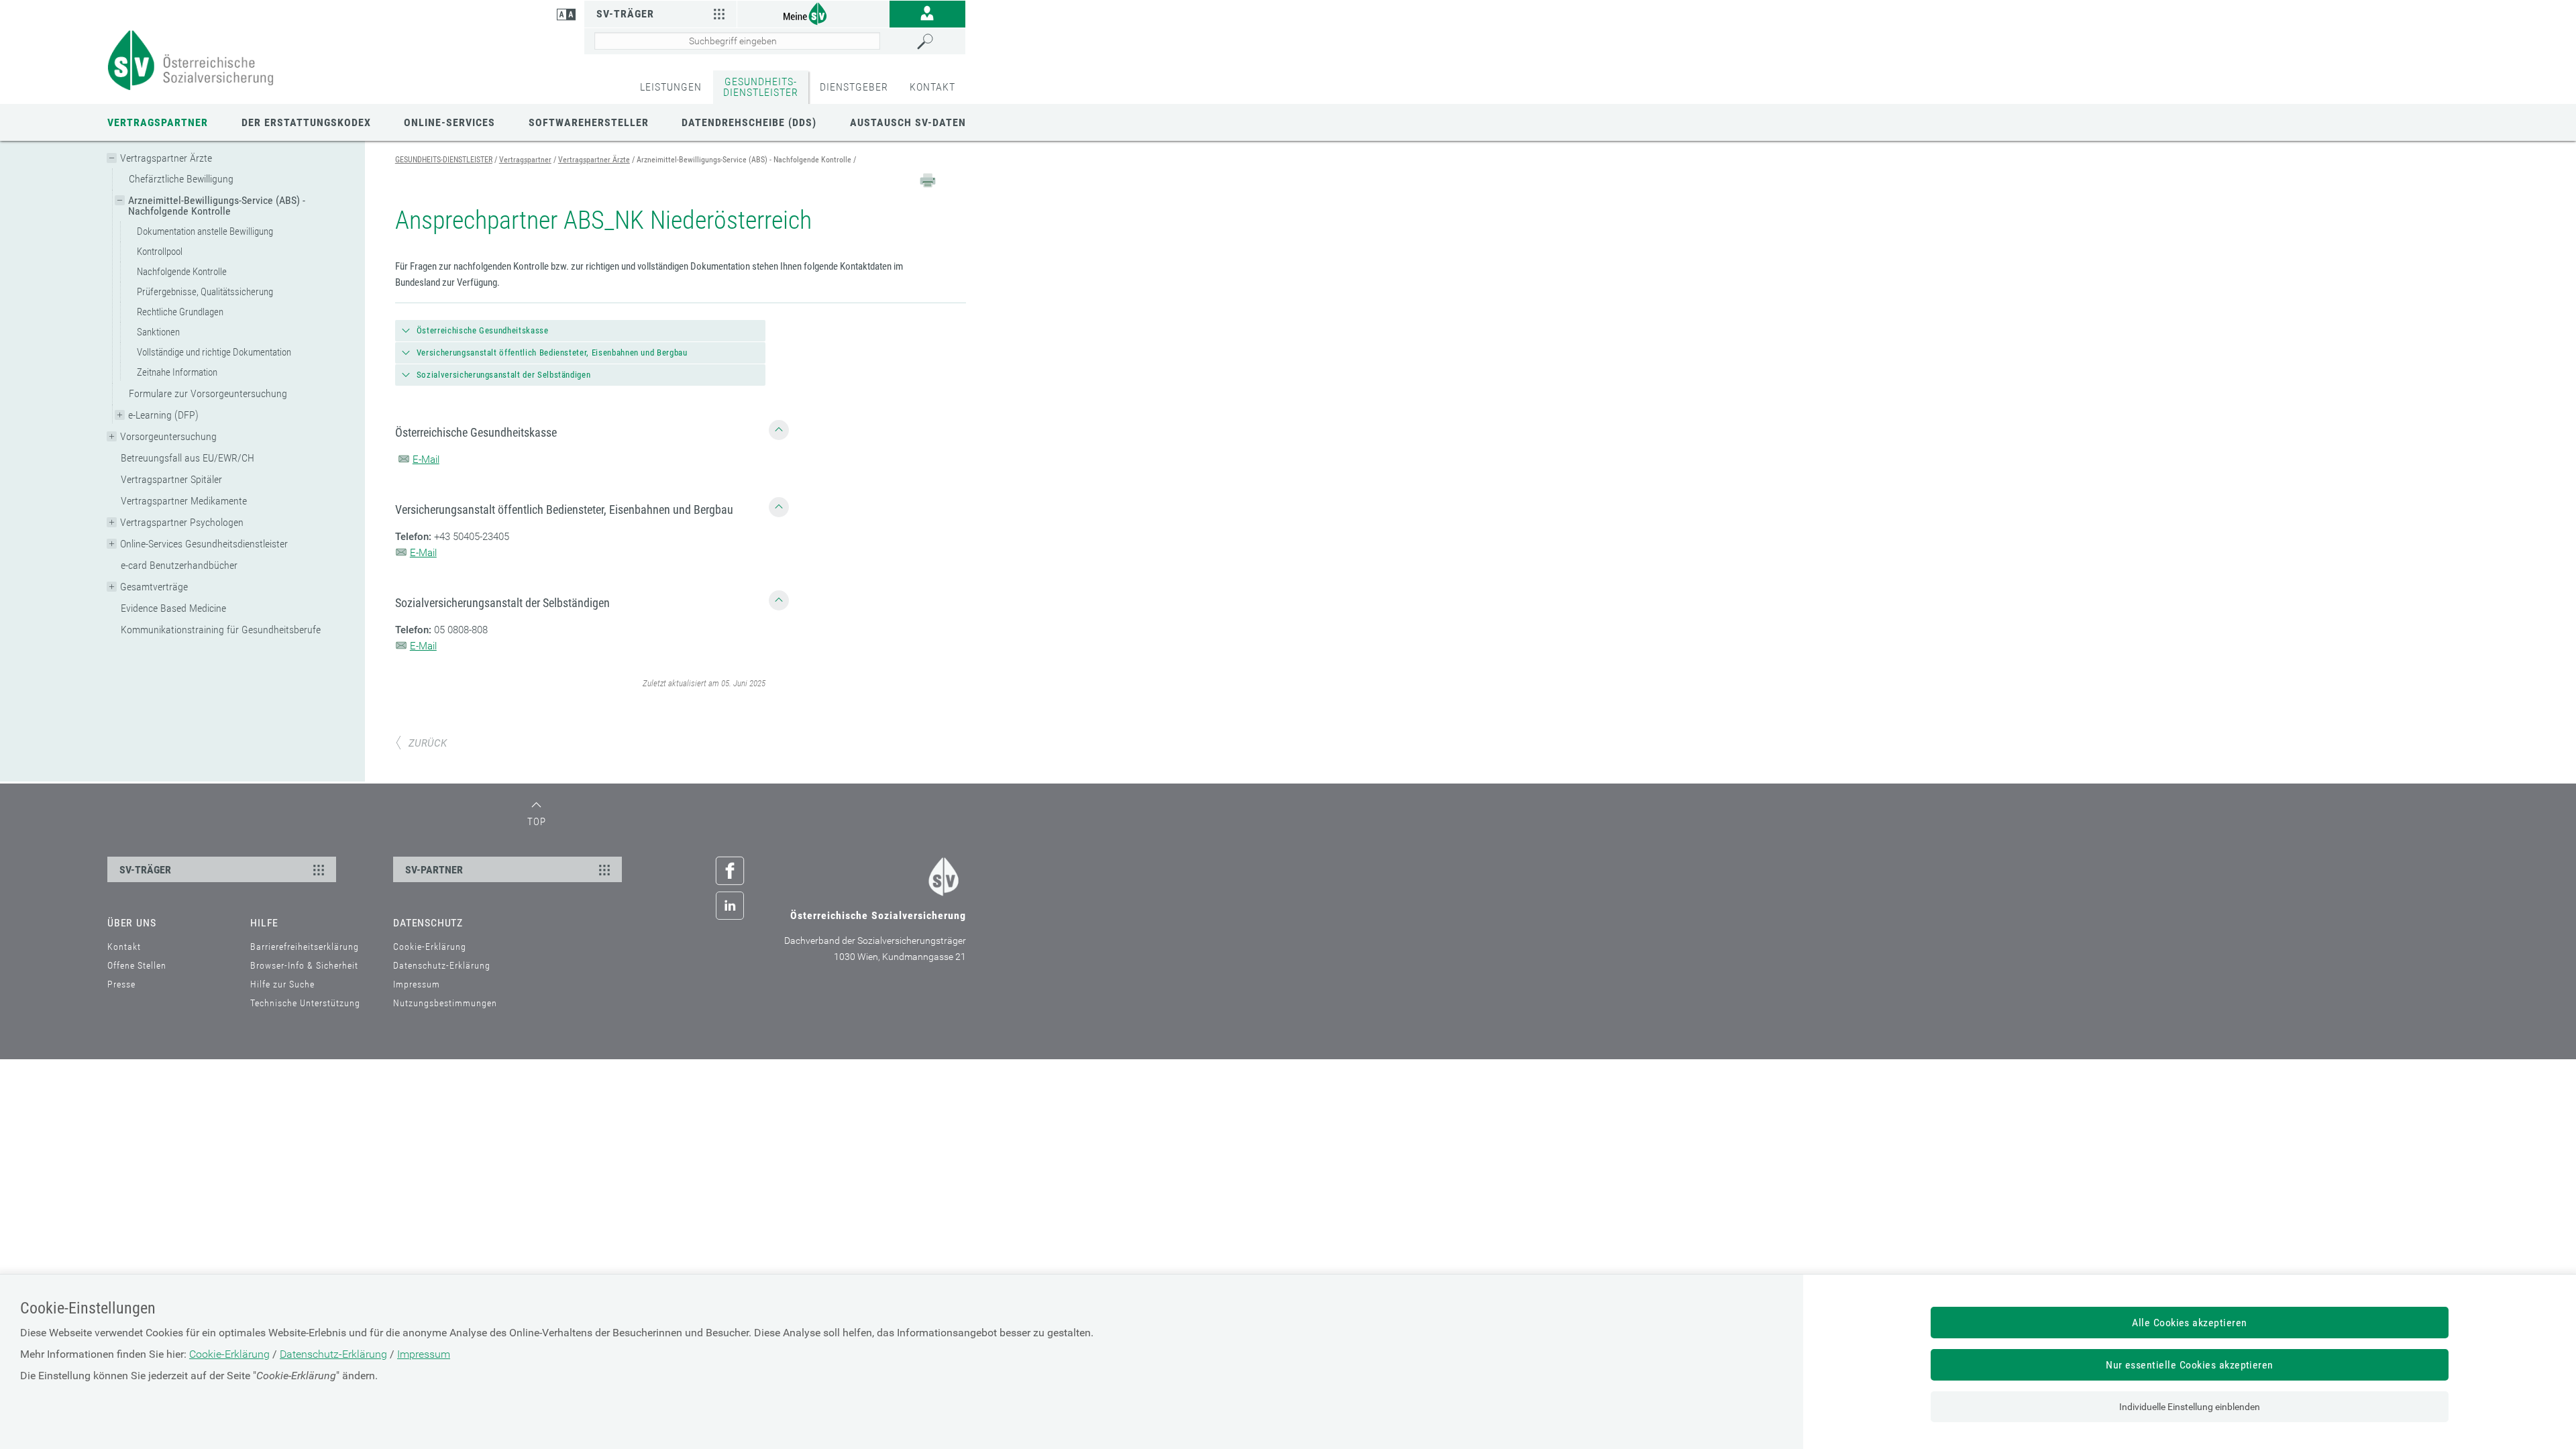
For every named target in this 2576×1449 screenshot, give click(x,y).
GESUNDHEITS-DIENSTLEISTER (761, 87)
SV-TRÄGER (145, 870)
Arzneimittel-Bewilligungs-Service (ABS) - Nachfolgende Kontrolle (217, 206)
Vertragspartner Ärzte (166, 158)
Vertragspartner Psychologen (182, 522)
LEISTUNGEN (671, 87)
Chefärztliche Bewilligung (181, 179)
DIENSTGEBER (854, 87)
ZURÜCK (428, 743)
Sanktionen (158, 332)
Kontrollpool (160, 252)
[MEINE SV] (813, 13)
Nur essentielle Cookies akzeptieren (2190, 1365)
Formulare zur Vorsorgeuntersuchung (208, 393)
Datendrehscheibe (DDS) (749, 122)
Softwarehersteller (589, 122)
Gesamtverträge (154, 587)
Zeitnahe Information (177, 372)
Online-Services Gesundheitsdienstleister (204, 544)
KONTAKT (932, 87)
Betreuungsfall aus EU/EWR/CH (187, 458)
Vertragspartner (158, 122)
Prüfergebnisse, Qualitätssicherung (205, 292)
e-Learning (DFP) (163, 415)
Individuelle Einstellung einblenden (2190, 1407)
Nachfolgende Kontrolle (182, 272)
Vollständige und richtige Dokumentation (214, 352)
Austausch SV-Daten (908, 122)
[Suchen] (938, 42)
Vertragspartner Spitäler (171, 479)
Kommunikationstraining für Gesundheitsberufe (221, 630)
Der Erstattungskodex (306, 122)
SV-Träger (625, 14)
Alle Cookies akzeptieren (2190, 1323)
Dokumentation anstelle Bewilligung (205, 231)
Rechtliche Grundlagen (180, 312)
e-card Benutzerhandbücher (179, 565)
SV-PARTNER (434, 870)
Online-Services (449, 122)
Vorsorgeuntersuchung (168, 436)
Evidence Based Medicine (173, 608)
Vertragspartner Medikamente (184, 501)
